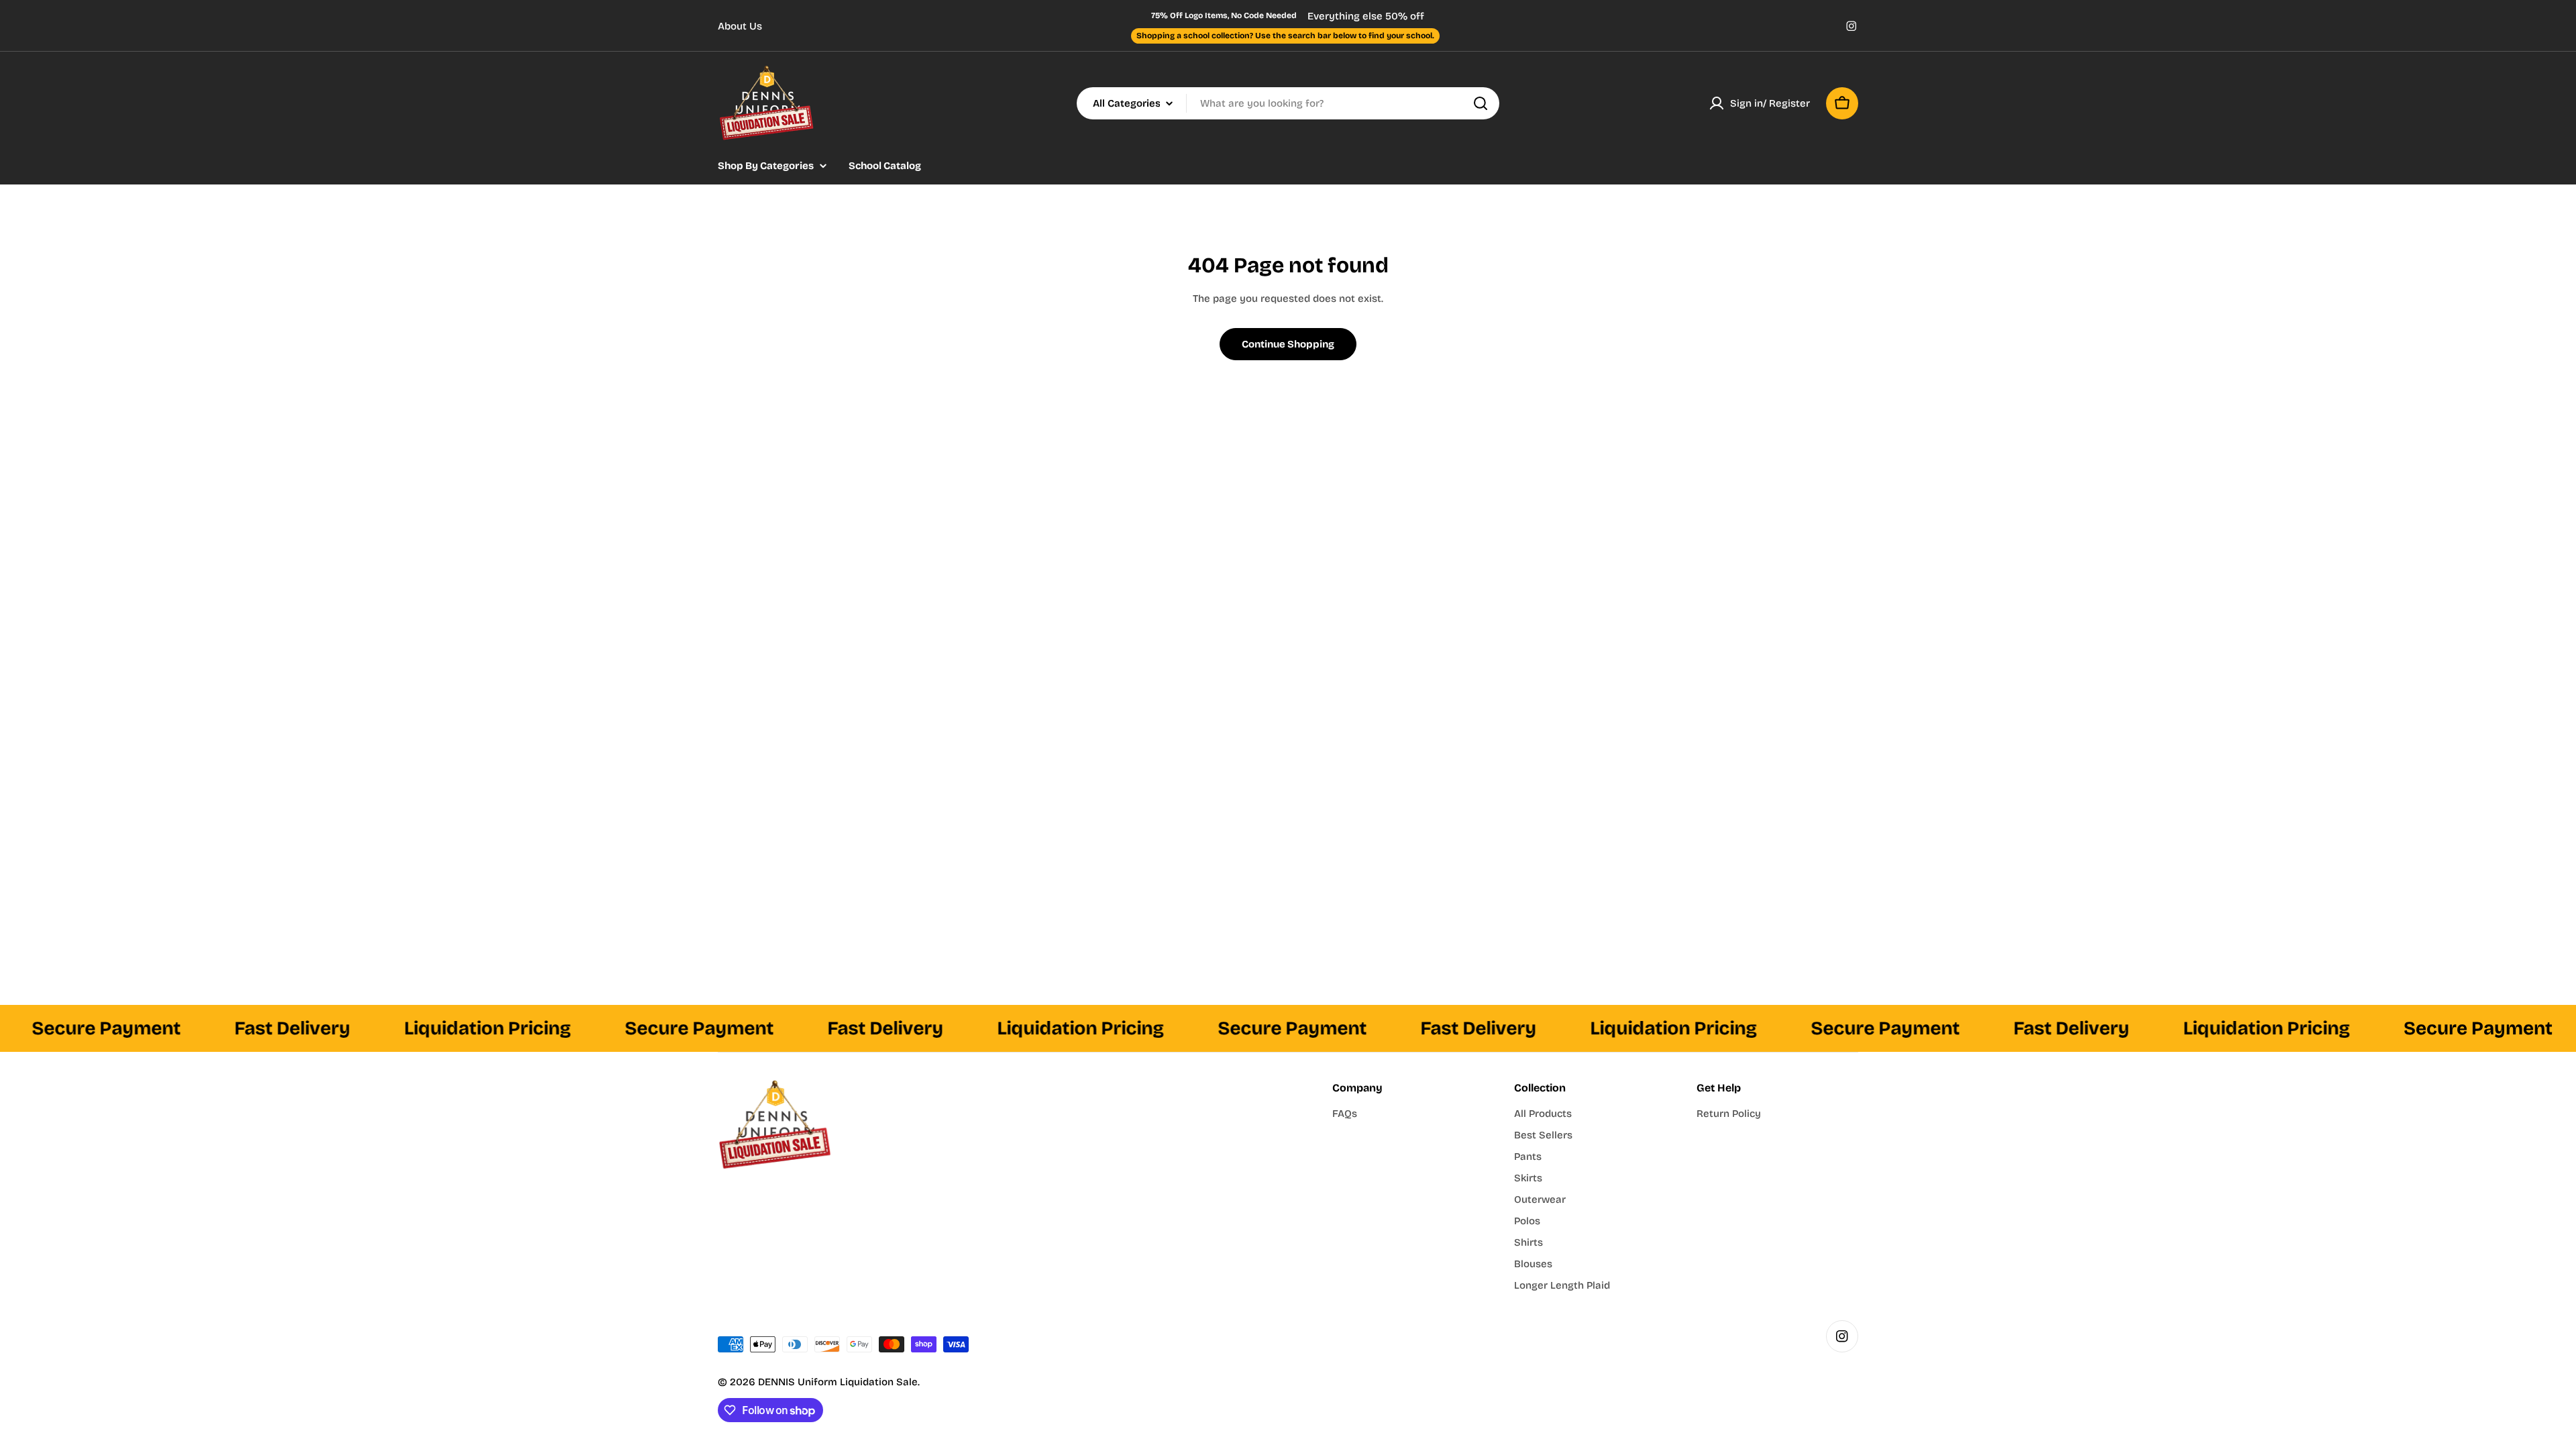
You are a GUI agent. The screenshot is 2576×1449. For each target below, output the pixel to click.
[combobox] (1288, 103)
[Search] (1481, 103)
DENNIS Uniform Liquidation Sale (838, 1382)
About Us (740, 26)
